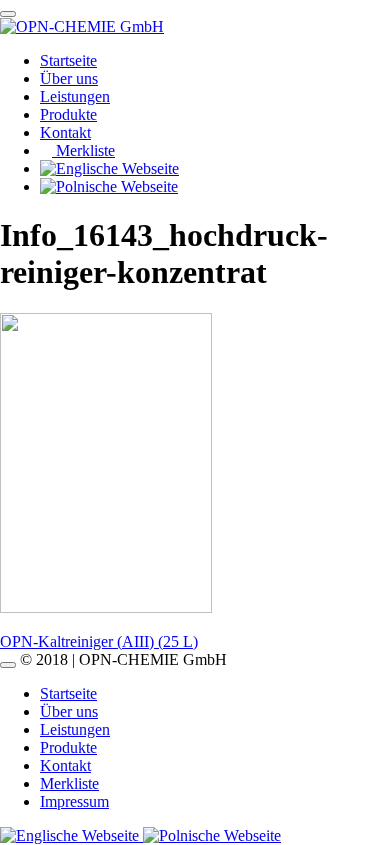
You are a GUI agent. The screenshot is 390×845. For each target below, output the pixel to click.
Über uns (69, 78)
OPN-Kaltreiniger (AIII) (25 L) (99, 641)
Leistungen (75, 96)
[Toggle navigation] (8, 14)
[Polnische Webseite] (212, 835)
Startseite (68, 60)
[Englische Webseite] (71, 835)
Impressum (74, 801)
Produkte (68, 114)
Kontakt (65, 132)
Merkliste (83, 150)
